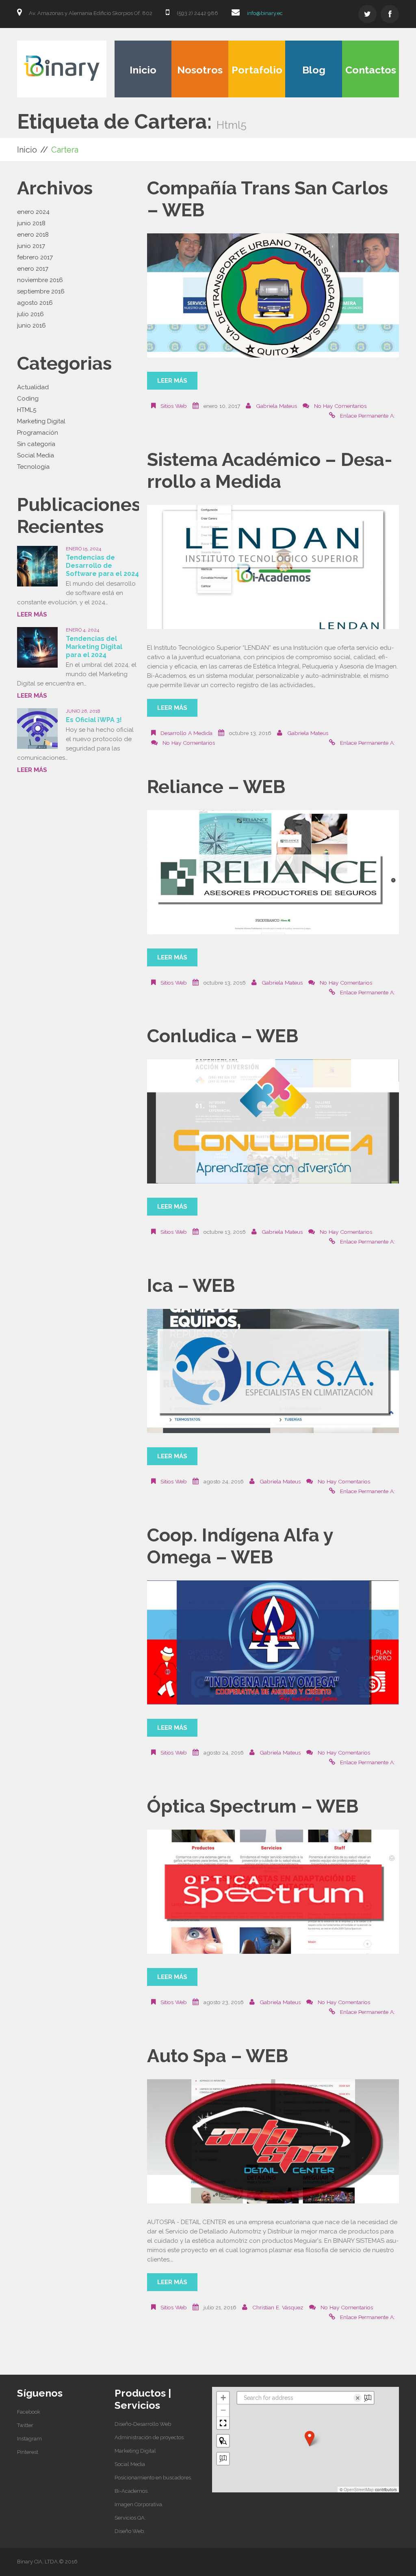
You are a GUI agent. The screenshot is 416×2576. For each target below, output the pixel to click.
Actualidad (33, 387)
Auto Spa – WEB (218, 2056)
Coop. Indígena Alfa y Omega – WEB (240, 1546)
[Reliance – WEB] (273, 872)
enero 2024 (33, 212)
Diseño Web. (130, 2531)
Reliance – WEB (216, 787)
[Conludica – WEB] (273, 1121)
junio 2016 (31, 326)
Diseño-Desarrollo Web (143, 2424)
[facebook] (390, 14)
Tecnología (33, 467)
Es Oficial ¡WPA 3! (94, 720)
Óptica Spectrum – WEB (253, 1806)
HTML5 (27, 410)
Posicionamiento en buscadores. (153, 2478)
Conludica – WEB (223, 1036)
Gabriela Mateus (276, 406)
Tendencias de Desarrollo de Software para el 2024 (102, 566)
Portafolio (257, 70)
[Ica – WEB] (273, 1371)
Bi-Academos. (132, 2491)
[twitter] (367, 14)
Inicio (143, 70)
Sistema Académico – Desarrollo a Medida (270, 471)
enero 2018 (33, 235)
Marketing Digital (41, 421)
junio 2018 (31, 223)
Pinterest (28, 2452)
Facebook (29, 2412)
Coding (28, 399)
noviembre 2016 (40, 280)
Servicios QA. (130, 2518)
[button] (310, 2438)
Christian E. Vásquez (278, 2307)
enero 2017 (33, 269)
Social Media (36, 455)
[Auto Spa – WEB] (273, 2141)
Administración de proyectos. (150, 2437)
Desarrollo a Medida (186, 733)
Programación (38, 433)
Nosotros (200, 70)
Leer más (172, 381)
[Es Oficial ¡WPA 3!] (37, 729)
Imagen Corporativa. (139, 2504)
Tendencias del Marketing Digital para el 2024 (94, 647)
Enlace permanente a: (367, 416)
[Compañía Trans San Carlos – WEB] (273, 295)
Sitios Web (174, 406)
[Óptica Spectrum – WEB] (273, 1892)
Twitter (25, 2425)
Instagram (29, 2439)
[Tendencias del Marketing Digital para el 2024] (37, 647)
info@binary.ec (265, 13)
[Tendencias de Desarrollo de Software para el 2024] (37, 566)
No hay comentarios (340, 406)
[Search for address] (223, 2459)
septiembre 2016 (41, 291)
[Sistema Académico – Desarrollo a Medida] (273, 567)
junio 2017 (31, 246)
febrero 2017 (35, 257)
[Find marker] (223, 2441)
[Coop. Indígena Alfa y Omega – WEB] (273, 1643)
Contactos (371, 70)
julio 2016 (30, 314)
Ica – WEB (191, 1286)
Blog (314, 70)
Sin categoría (36, 444)
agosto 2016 (35, 303)
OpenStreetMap (359, 2490)
